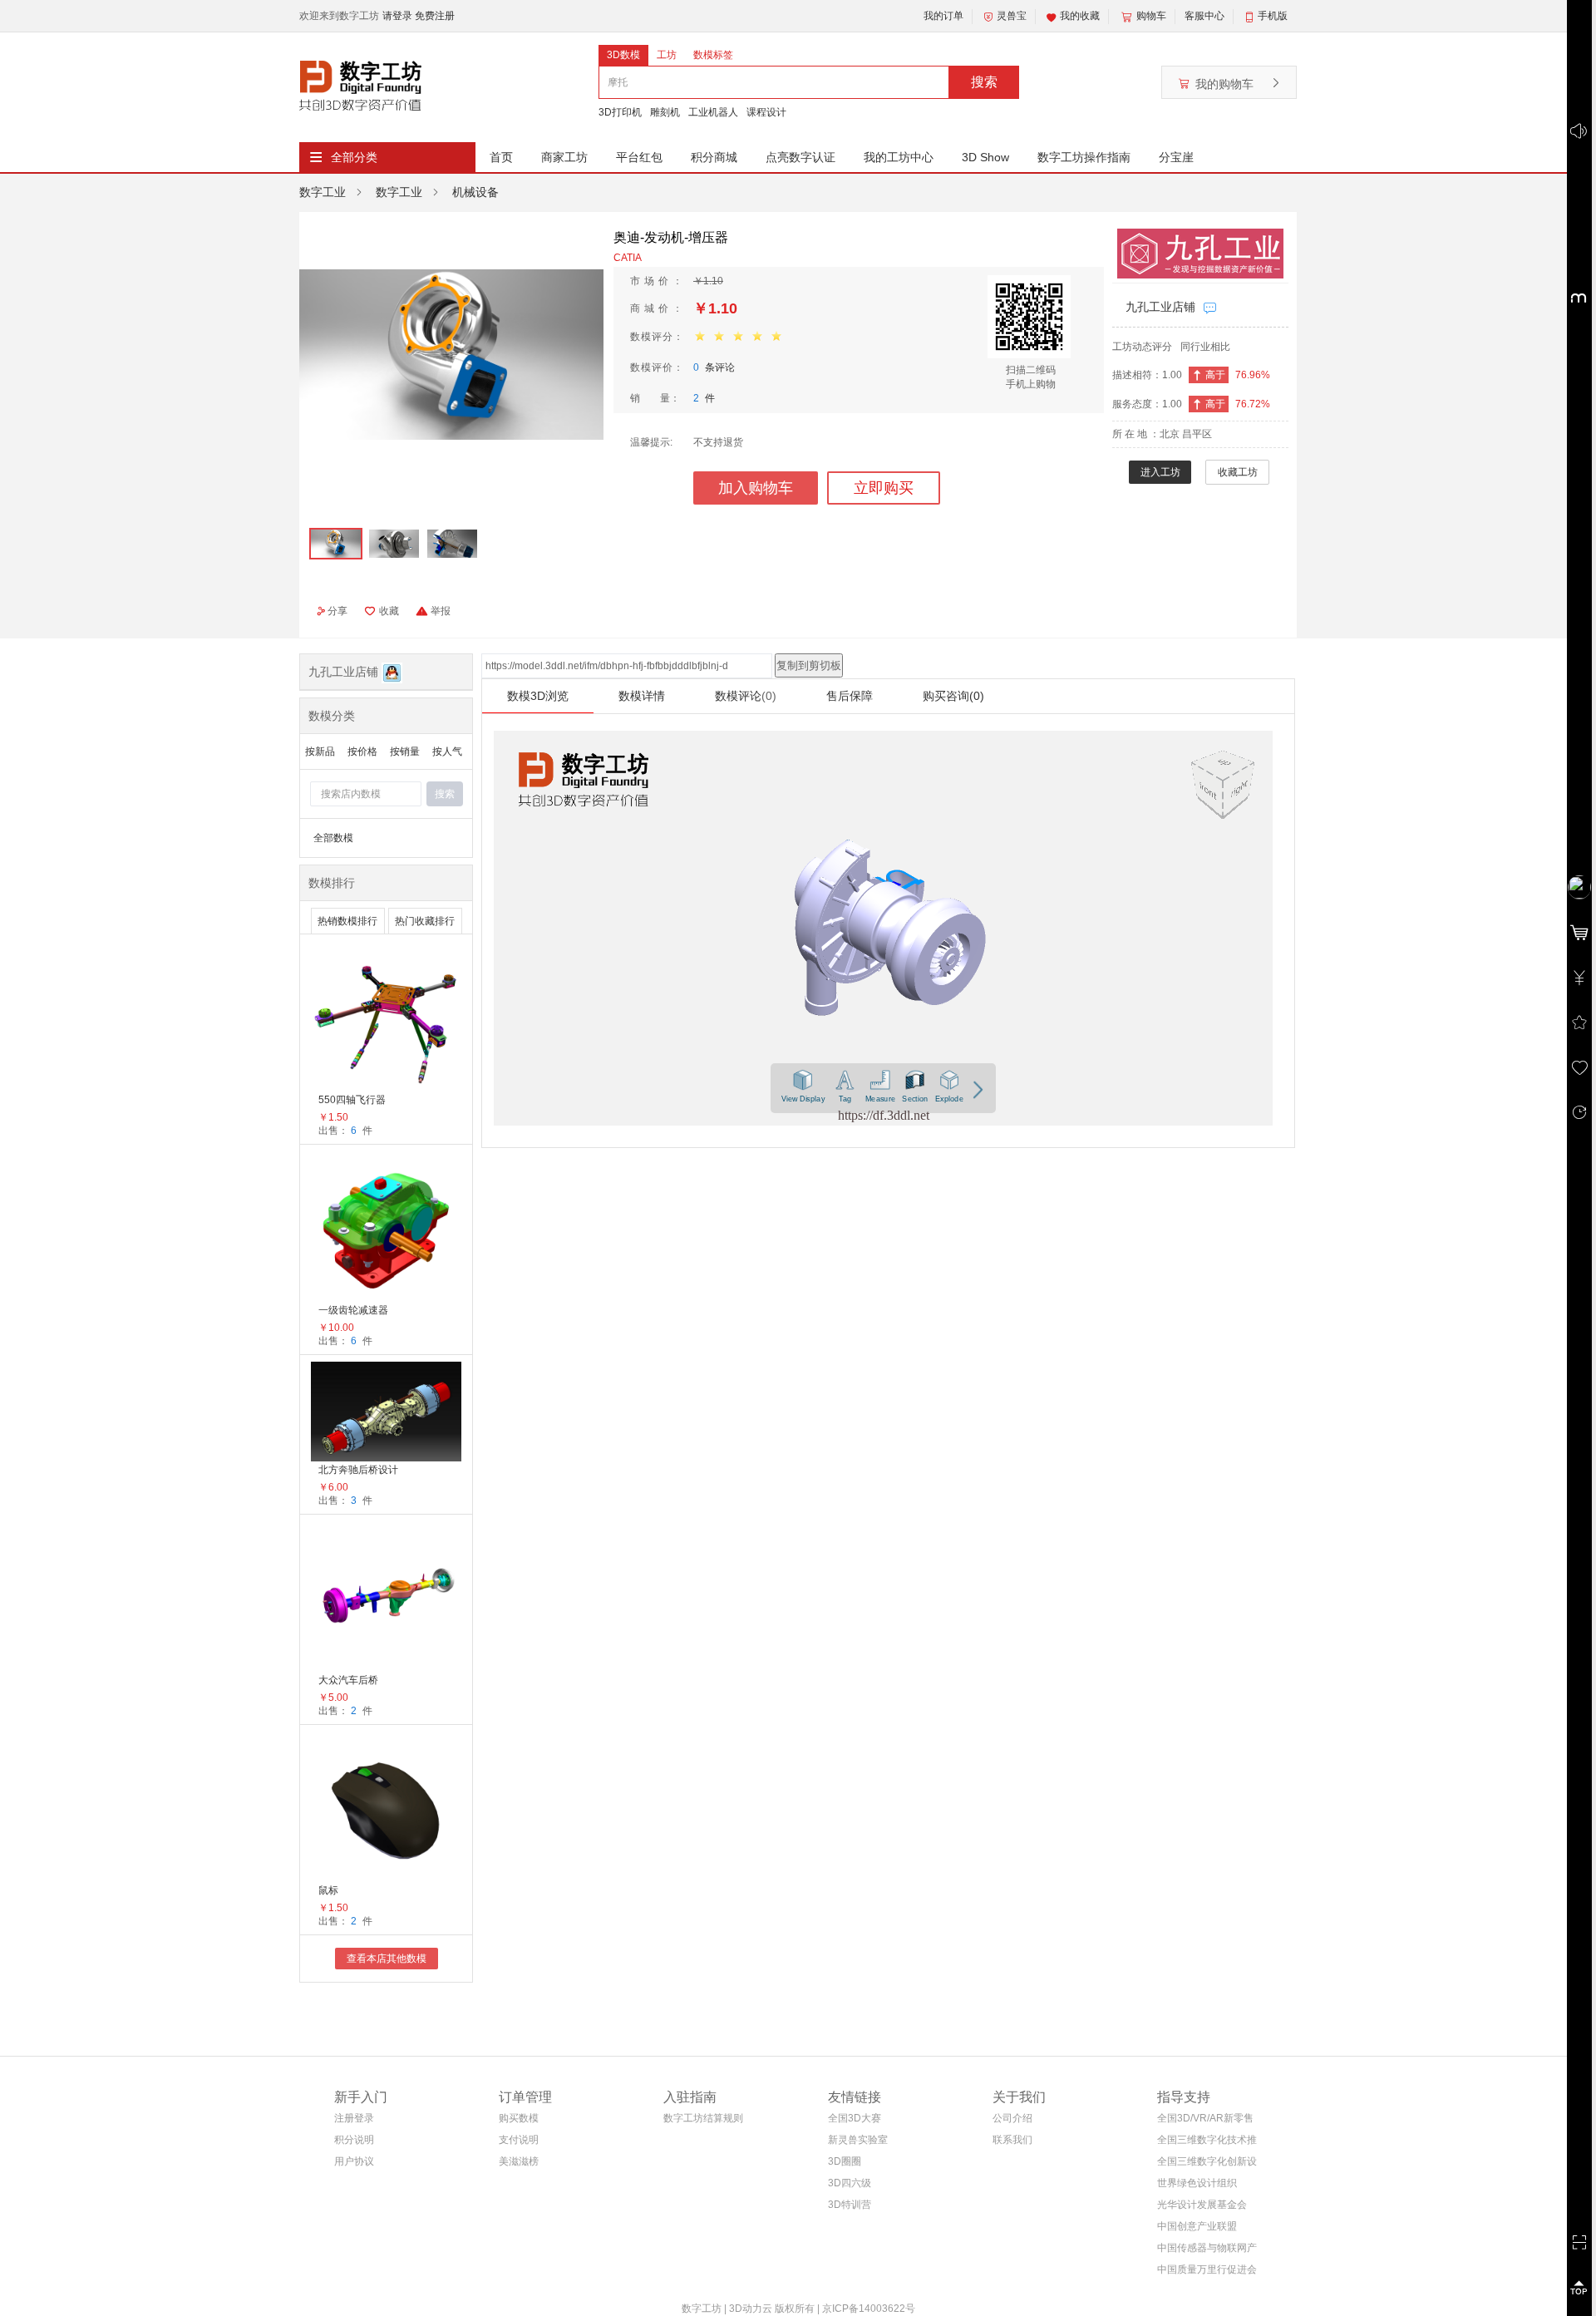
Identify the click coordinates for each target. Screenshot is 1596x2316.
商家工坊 (564, 157)
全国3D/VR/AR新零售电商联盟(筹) (1205, 2121)
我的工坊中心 (899, 157)
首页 (501, 157)
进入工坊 (1160, 472)
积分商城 (714, 157)
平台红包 (639, 157)
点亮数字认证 (800, 157)
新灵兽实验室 (858, 2140)
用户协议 (354, 2161)
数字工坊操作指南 (1084, 157)
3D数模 (623, 55)
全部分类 (354, 157)
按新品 (320, 751)
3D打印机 (620, 112)
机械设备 (475, 192)
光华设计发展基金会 (1202, 2205)
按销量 (405, 751)
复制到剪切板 (809, 665)
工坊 (667, 55)
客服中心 (1204, 16)
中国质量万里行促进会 (1207, 2269)
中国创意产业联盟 (1197, 2226)
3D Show (985, 157)
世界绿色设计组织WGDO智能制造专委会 (1203, 2186)
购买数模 (519, 2118)
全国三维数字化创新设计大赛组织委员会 (1207, 2164)
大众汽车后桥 (348, 1680)
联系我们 (1012, 2140)
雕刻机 (665, 112)
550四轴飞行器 (352, 1100)
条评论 (714, 367)
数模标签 (713, 55)
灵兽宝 (1012, 16)
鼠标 (328, 1890)
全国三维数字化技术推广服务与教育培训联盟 (1207, 2143)
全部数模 (333, 838)
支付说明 (519, 2140)
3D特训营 (850, 2205)
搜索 (984, 82)
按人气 (447, 751)
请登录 (399, 16)
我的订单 (943, 16)
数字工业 (323, 192)
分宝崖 (1176, 157)
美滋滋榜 (519, 2161)
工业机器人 (713, 112)
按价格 (362, 751)
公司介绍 (1012, 2118)
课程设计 (766, 112)
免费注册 (435, 16)
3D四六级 (850, 2183)
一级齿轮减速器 (353, 1310)
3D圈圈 (845, 2161)
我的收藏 (1080, 16)
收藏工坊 (1238, 472)
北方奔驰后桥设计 (358, 1470)
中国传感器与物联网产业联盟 (1207, 2251)
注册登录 (354, 2118)
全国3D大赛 (855, 2118)
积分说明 (354, 2140)
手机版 (1273, 16)
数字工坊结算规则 (703, 2118)
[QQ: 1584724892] (392, 672)
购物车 (1151, 16)
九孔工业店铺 (1160, 307)
